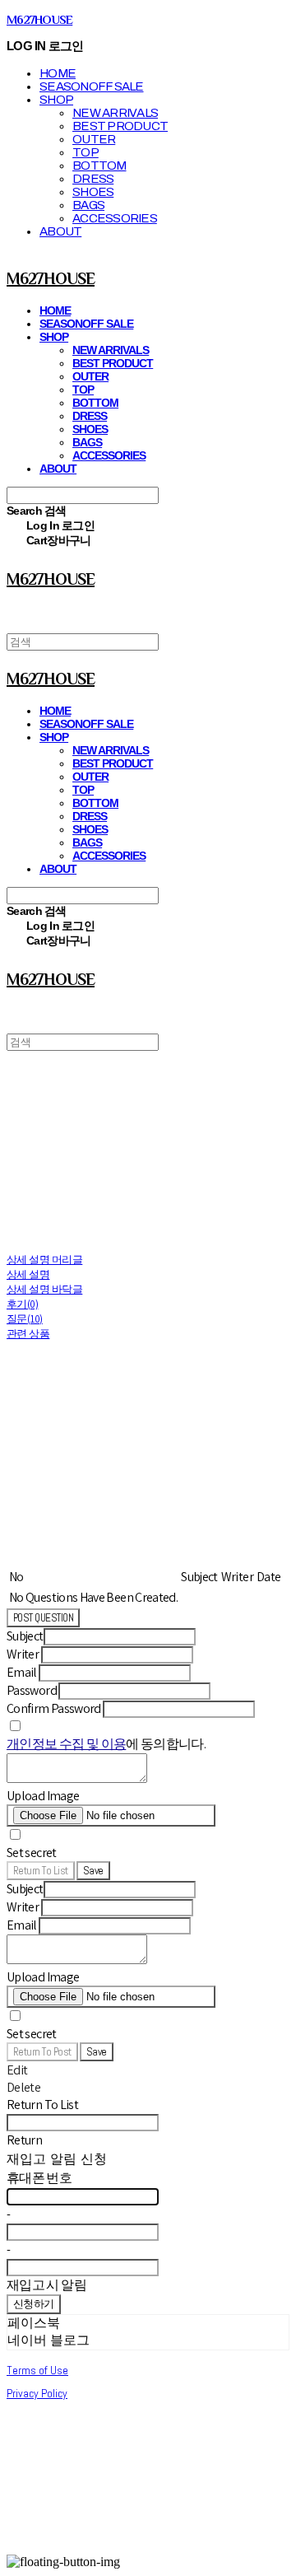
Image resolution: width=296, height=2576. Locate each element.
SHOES (93, 192)
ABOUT (60, 231)
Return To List (41, 1871)
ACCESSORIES (115, 218)
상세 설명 (28, 1274)
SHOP (56, 100)
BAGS (88, 205)
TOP (86, 152)
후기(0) (22, 1304)
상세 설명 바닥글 (44, 1289)
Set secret (32, 1853)
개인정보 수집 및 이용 (66, 1744)
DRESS (93, 179)
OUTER (94, 139)
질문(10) (25, 1319)
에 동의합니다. (106, 1744)
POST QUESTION (43, 1618)
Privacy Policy (37, 2393)
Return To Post (42, 2052)
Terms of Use (37, 2370)
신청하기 (34, 2304)
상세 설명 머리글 (44, 1260)
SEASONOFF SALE (92, 86)
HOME (58, 73)
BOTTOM (99, 166)
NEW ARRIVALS (115, 113)
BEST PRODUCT (120, 126)
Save (93, 1871)
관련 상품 (28, 1334)
